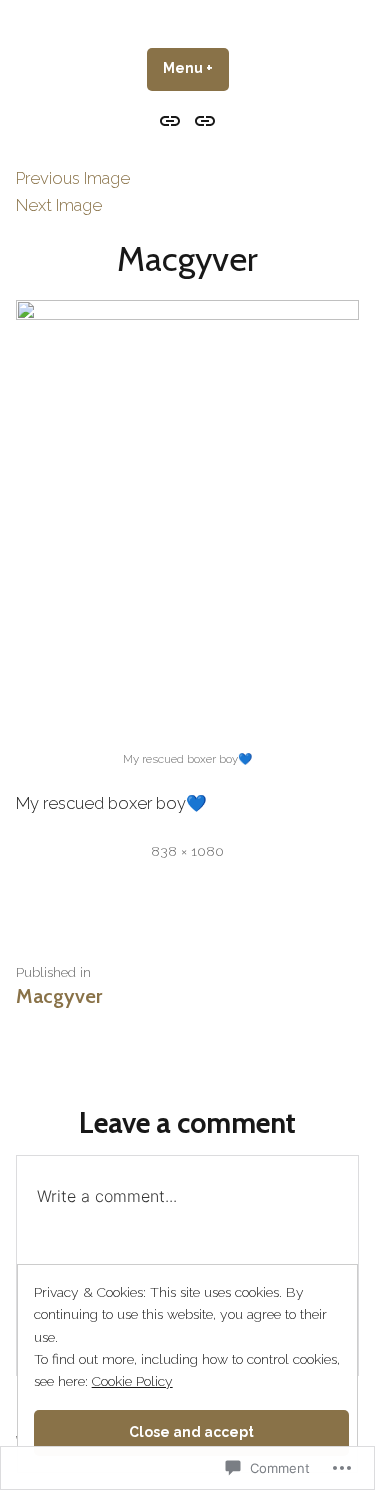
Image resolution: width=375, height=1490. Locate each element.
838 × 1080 (187, 851)
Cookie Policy (132, 1381)
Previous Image (73, 178)
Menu (196, 68)
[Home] (172, 120)
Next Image (59, 205)
